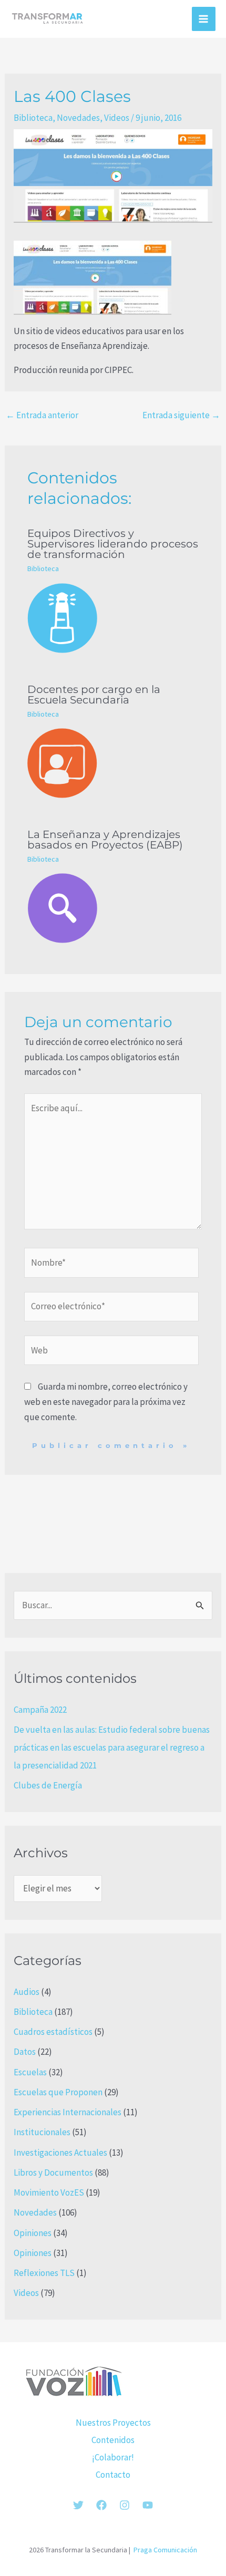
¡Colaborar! (113, 2457)
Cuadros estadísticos (53, 2032)
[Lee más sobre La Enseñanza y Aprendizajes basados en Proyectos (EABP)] (113, 908)
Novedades (78, 118)
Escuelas (30, 2072)
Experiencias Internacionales (68, 2112)
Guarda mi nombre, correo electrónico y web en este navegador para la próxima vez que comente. (106, 1402)
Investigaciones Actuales (60, 2153)
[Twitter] (78, 2505)
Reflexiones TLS (44, 2273)
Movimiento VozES (49, 2192)
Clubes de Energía (48, 1785)
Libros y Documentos (53, 2172)
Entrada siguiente (181, 415)
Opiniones (33, 2233)
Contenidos (113, 2440)
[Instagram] (125, 2505)
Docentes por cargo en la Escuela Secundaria (94, 695)
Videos (117, 118)
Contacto (113, 2475)
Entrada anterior (42, 415)
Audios (27, 1992)
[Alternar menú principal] (204, 19)
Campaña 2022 (40, 1710)
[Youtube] (148, 2505)
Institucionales (42, 2132)
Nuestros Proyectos (113, 2423)
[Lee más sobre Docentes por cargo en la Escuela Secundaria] (113, 763)
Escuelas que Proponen (58, 2092)
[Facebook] (101, 2505)
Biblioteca (33, 118)
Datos (25, 2052)
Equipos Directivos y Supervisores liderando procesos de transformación (113, 544)
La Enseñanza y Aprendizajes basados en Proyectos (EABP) (105, 840)
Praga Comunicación (165, 2550)
